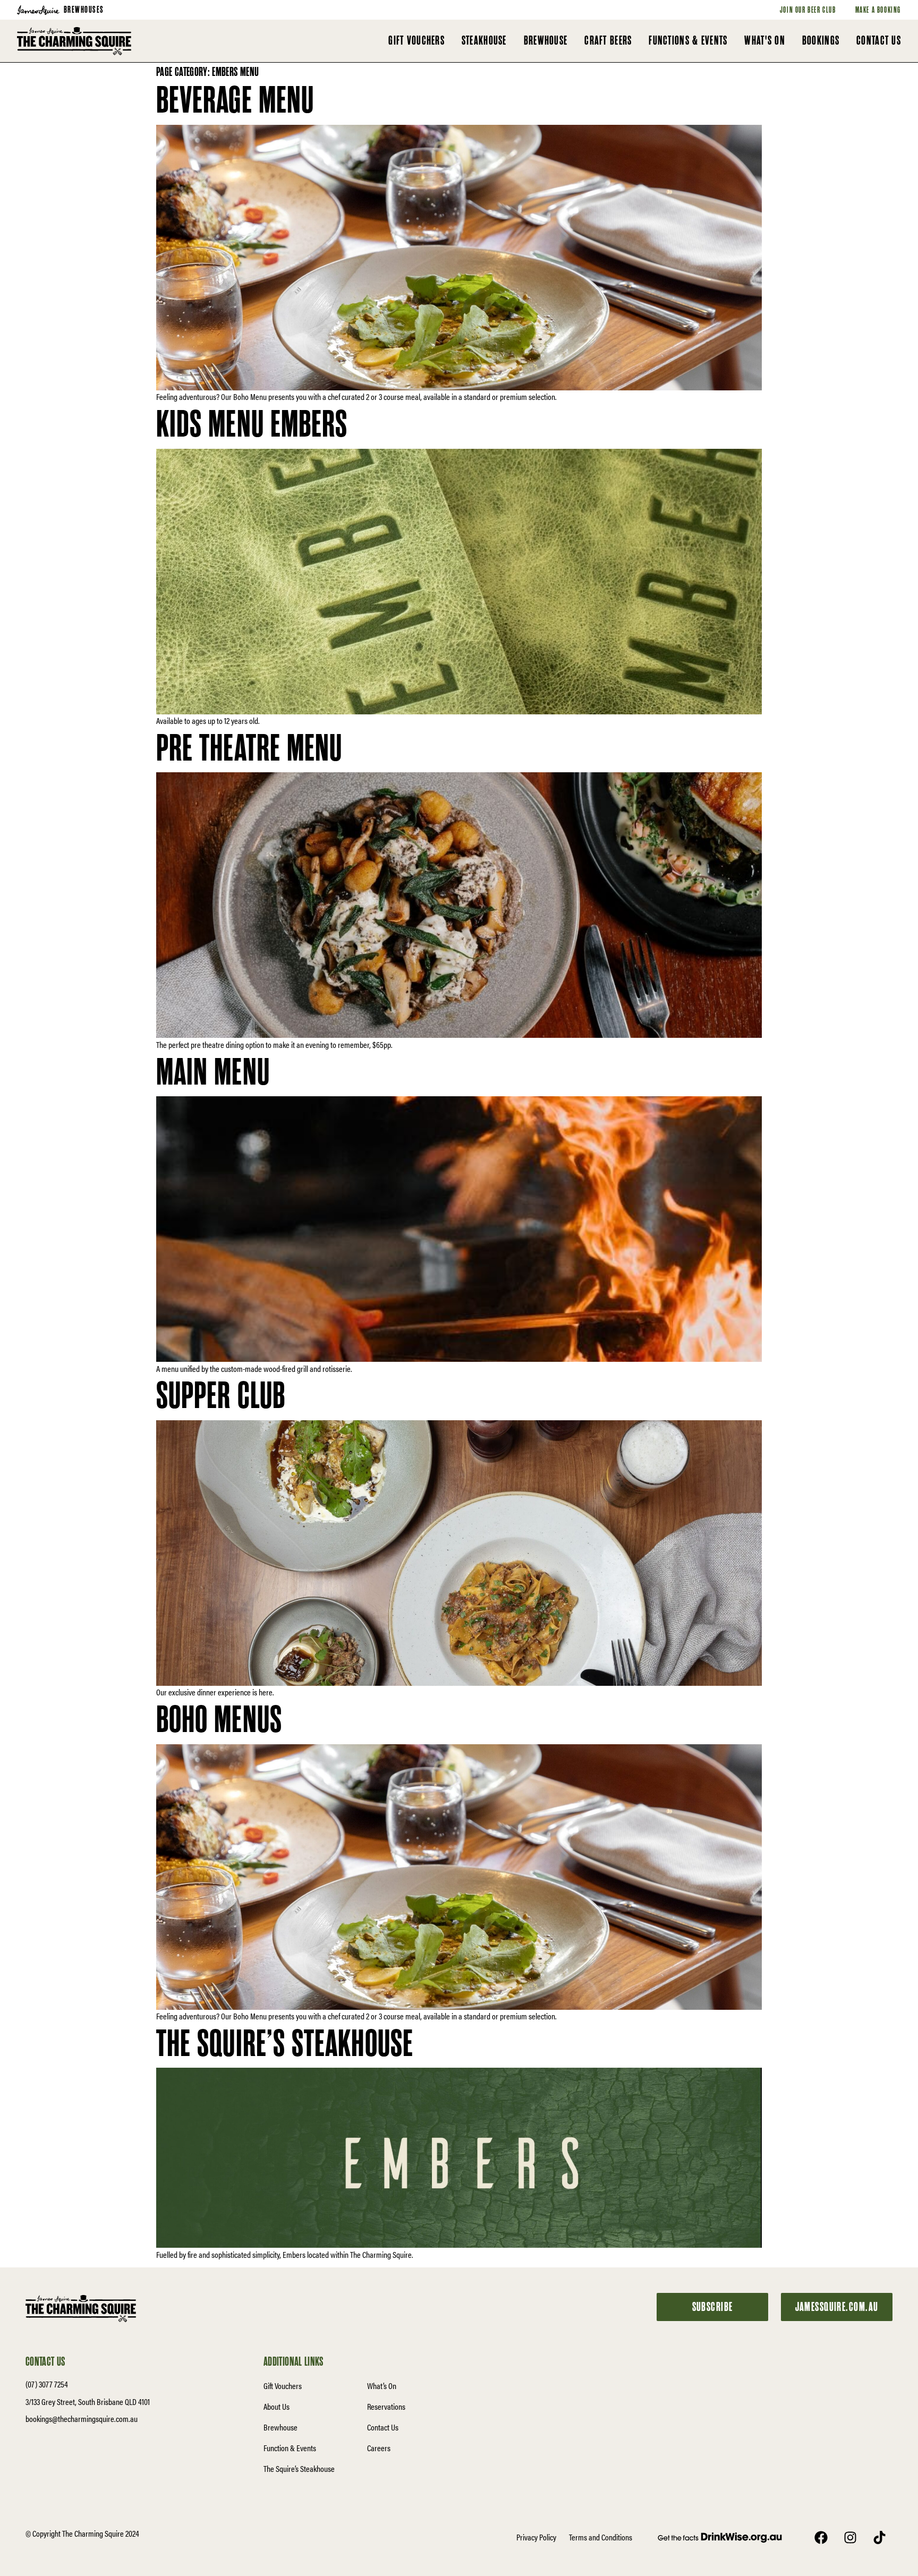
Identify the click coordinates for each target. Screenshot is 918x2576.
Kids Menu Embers (252, 425)
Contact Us (383, 2427)
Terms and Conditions (601, 2537)
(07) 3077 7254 (47, 2384)
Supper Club (221, 1396)
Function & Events (290, 2448)
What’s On (382, 2386)
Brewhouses (84, 10)
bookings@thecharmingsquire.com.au (82, 2419)
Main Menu (213, 1073)
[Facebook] (821, 2537)
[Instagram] (850, 2537)
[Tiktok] (879, 2537)
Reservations (386, 2406)
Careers (379, 2448)
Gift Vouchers (283, 2386)
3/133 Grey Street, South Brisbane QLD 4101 (88, 2402)
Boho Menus (219, 1720)
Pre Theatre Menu (249, 749)
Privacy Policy (536, 2537)
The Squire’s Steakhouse (285, 2044)
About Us (277, 2406)
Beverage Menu (235, 101)
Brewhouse (280, 2427)
